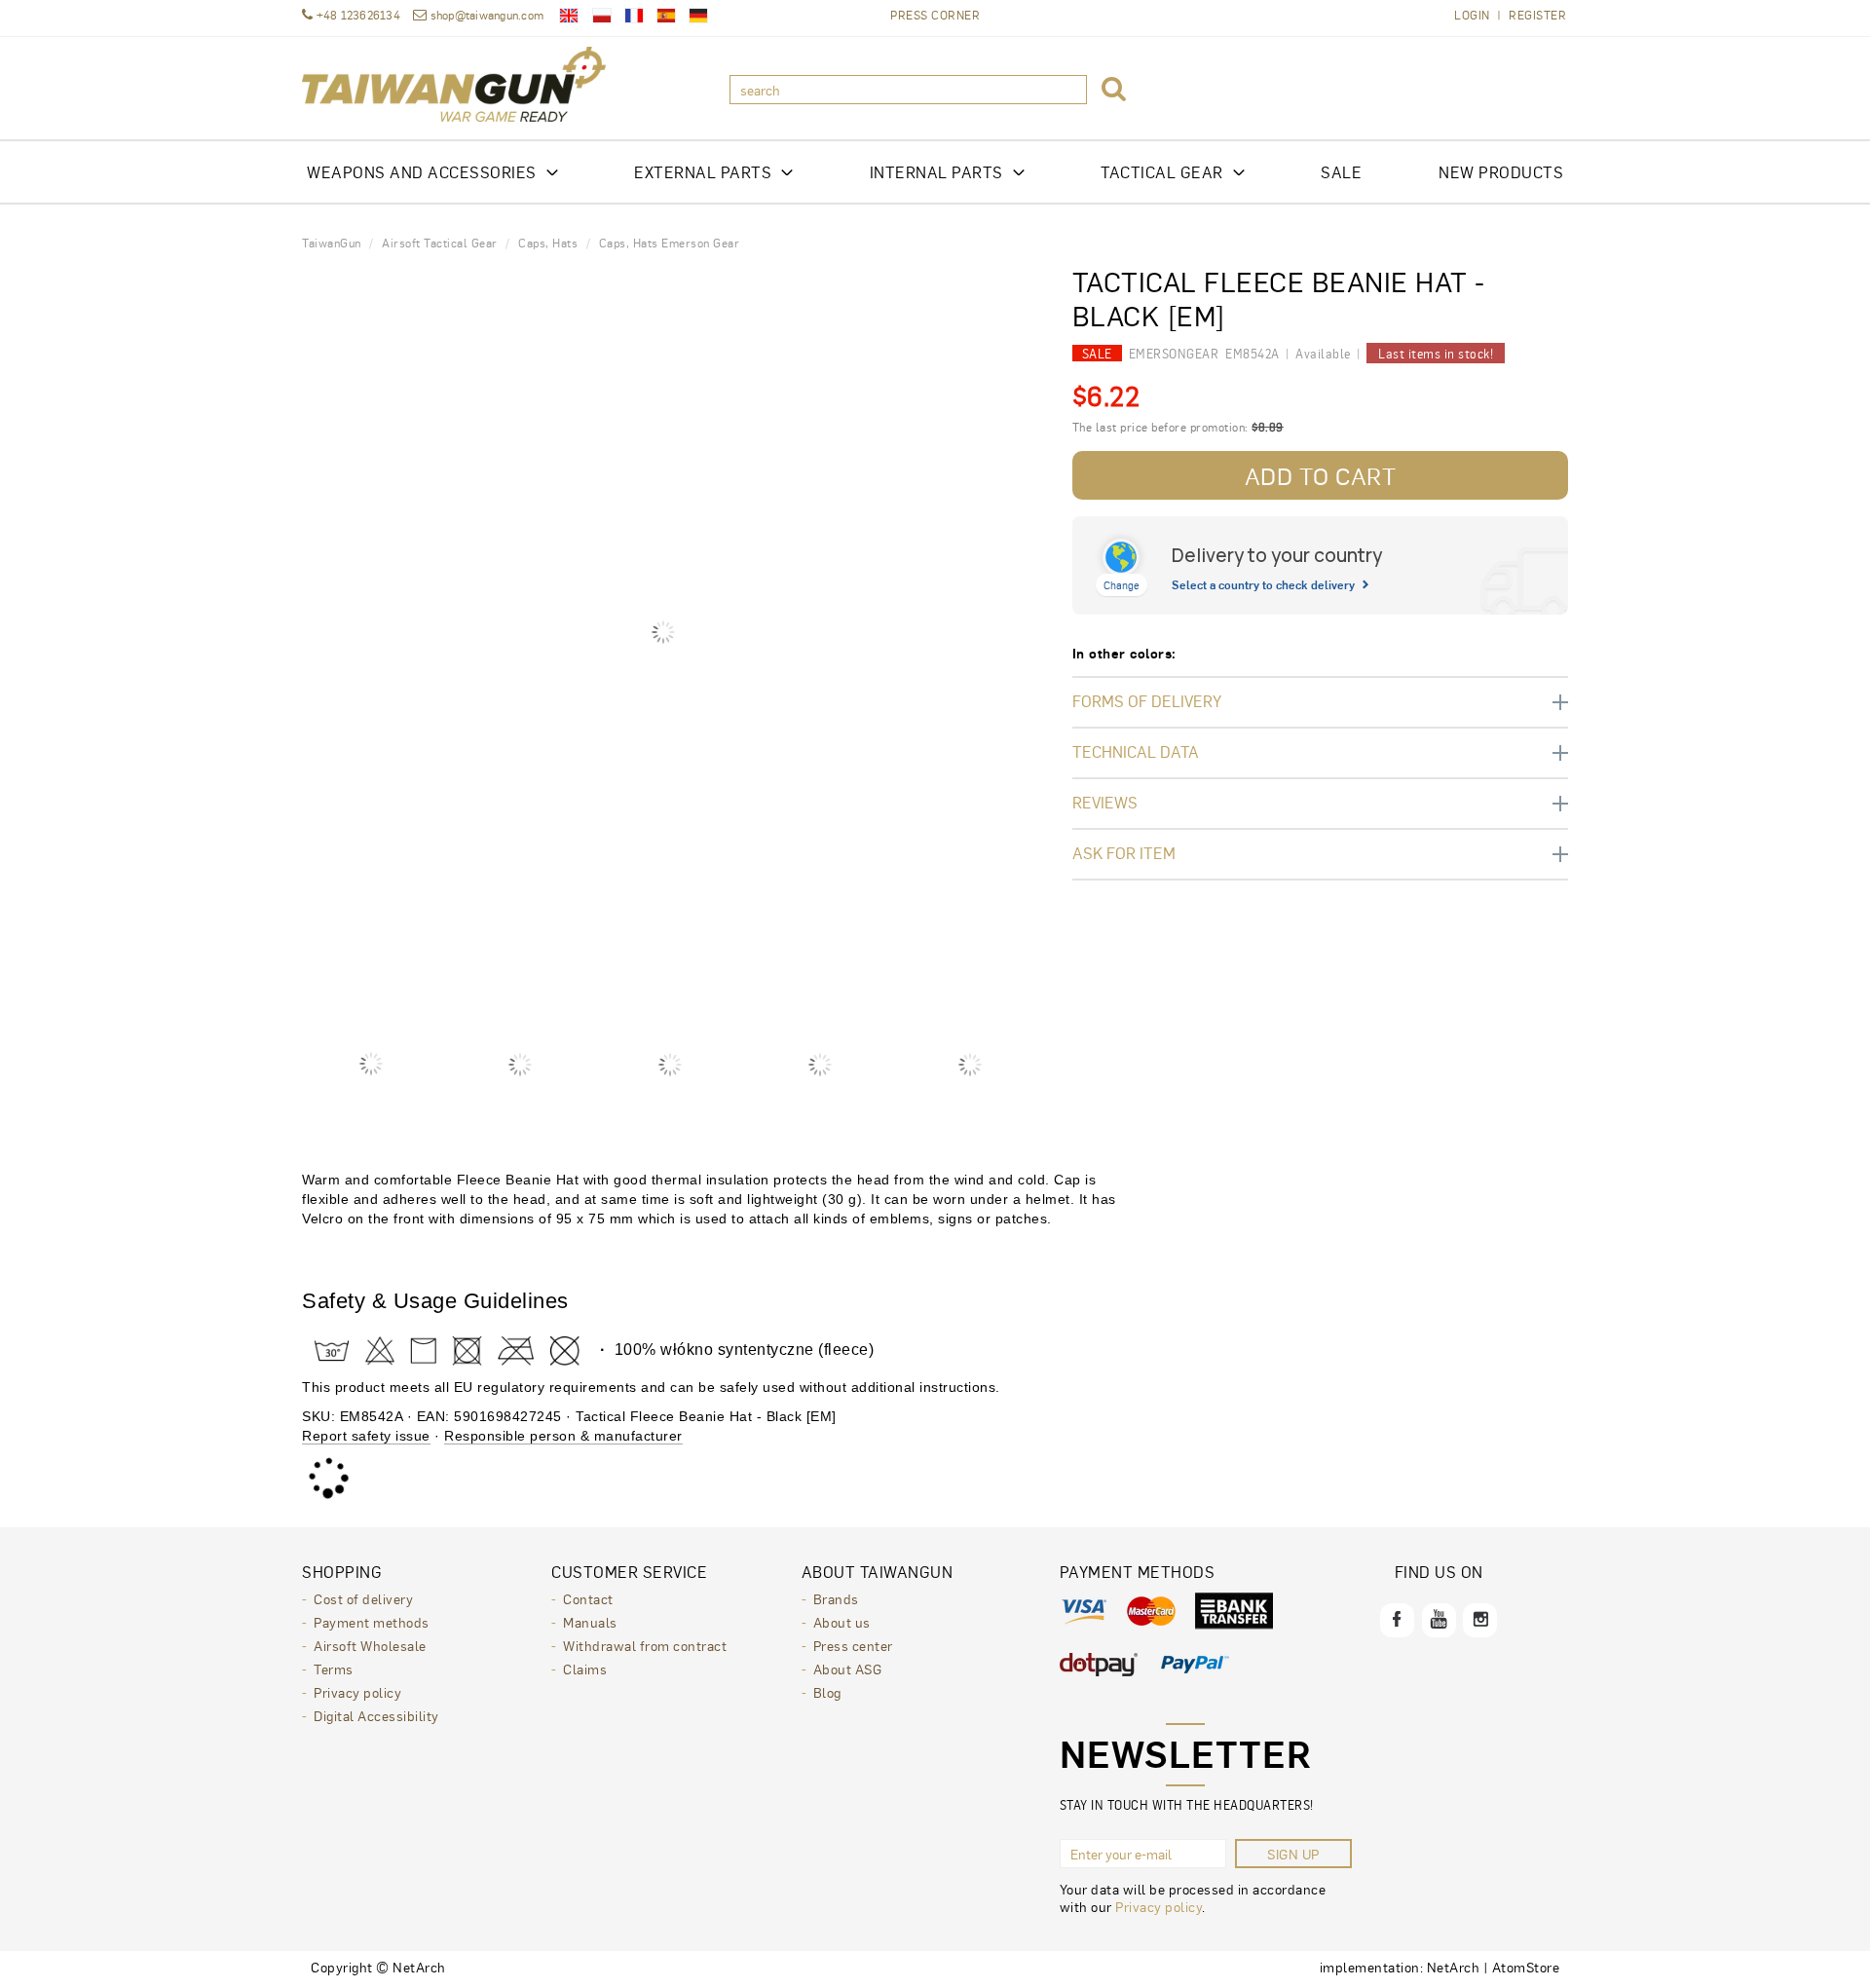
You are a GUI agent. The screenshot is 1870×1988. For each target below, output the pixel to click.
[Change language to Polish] (602, 16)
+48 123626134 (356, 15)
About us (842, 1622)
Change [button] (1122, 585)
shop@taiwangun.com (487, 15)
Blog (827, 1692)
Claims (585, 1669)
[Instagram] (1480, 1620)
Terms (334, 1669)
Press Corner (935, 15)
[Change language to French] (634, 16)
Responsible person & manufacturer (563, 1436)
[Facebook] (1397, 1620)
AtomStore (1526, 1967)
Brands (836, 1598)
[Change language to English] (569, 16)
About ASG (848, 1669)
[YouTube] (1439, 1620)
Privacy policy (357, 1692)
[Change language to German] (698, 16)
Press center (853, 1645)
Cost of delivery (363, 1598)
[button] (1114, 90)
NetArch (1454, 1967)
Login (1472, 15)
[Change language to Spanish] (666, 16)
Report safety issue (366, 1436)
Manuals (590, 1622)
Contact (588, 1598)
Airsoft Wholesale (370, 1645)
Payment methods (372, 1622)
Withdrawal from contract (645, 1645)
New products (1501, 172)
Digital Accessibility (376, 1715)
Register (1537, 15)
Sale (1341, 172)
